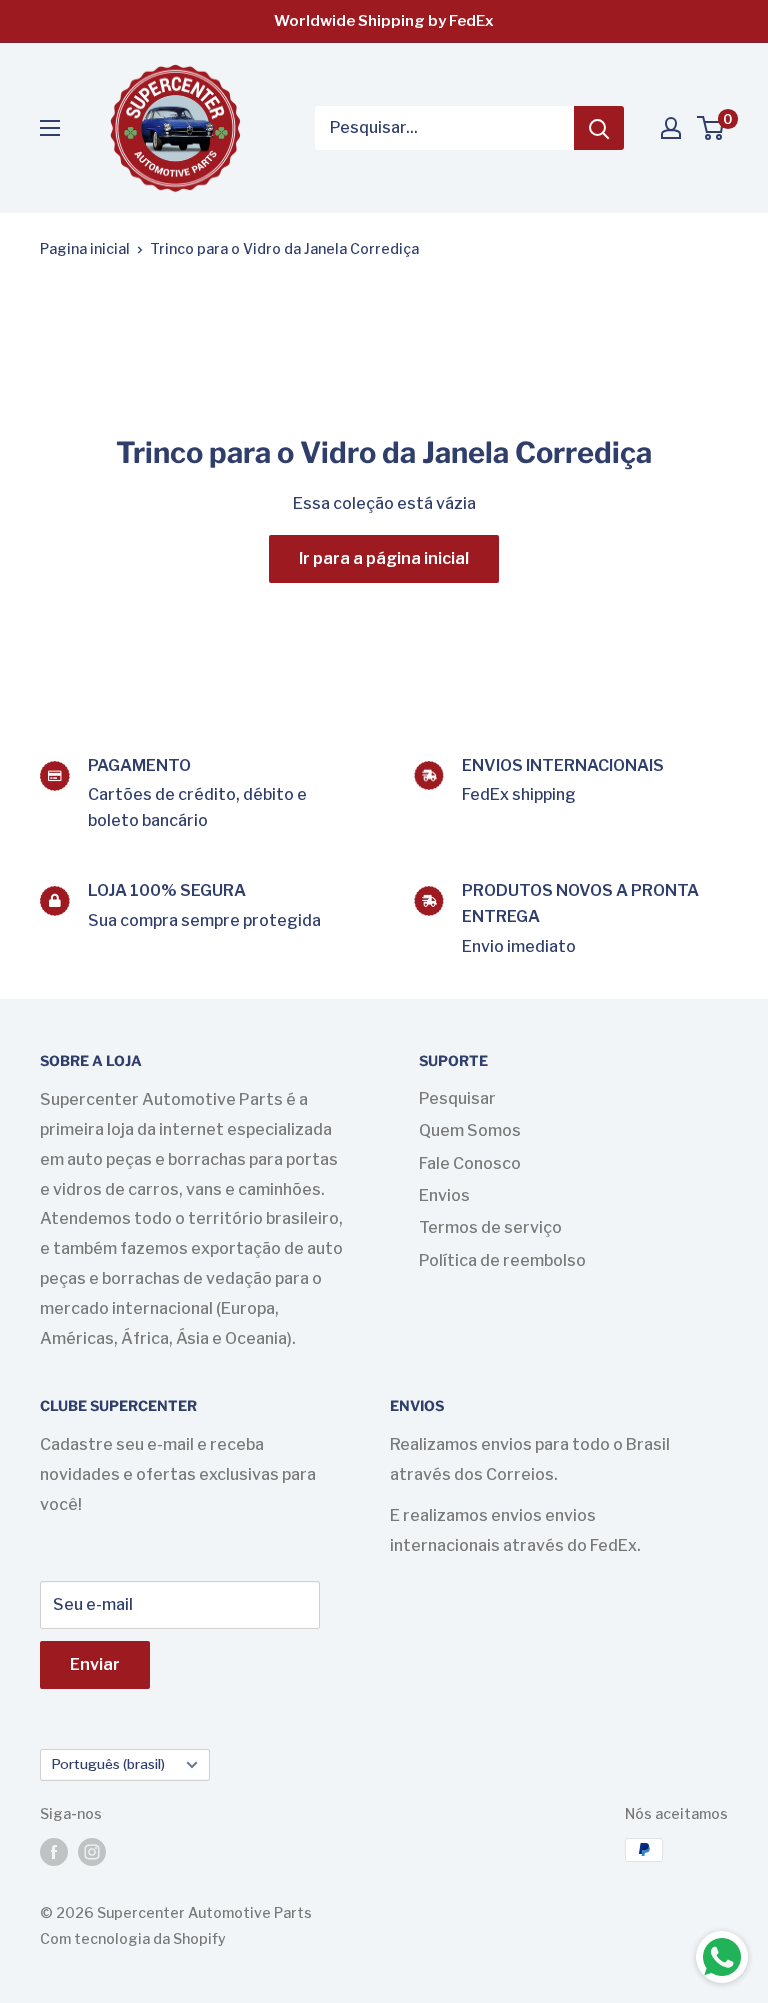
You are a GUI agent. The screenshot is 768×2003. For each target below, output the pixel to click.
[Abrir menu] (50, 128)
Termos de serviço (490, 1227)
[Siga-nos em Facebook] (54, 1852)
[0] (711, 128)
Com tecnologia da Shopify (133, 1938)
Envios (444, 1195)
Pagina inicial (85, 248)
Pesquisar (457, 1098)
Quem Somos (470, 1130)
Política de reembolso (502, 1260)
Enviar (95, 1664)
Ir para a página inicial (384, 558)
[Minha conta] (671, 128)
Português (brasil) (108, 1764)
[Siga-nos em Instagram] (92, 1852)
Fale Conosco (470, 1163)
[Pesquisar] (599, 128)
